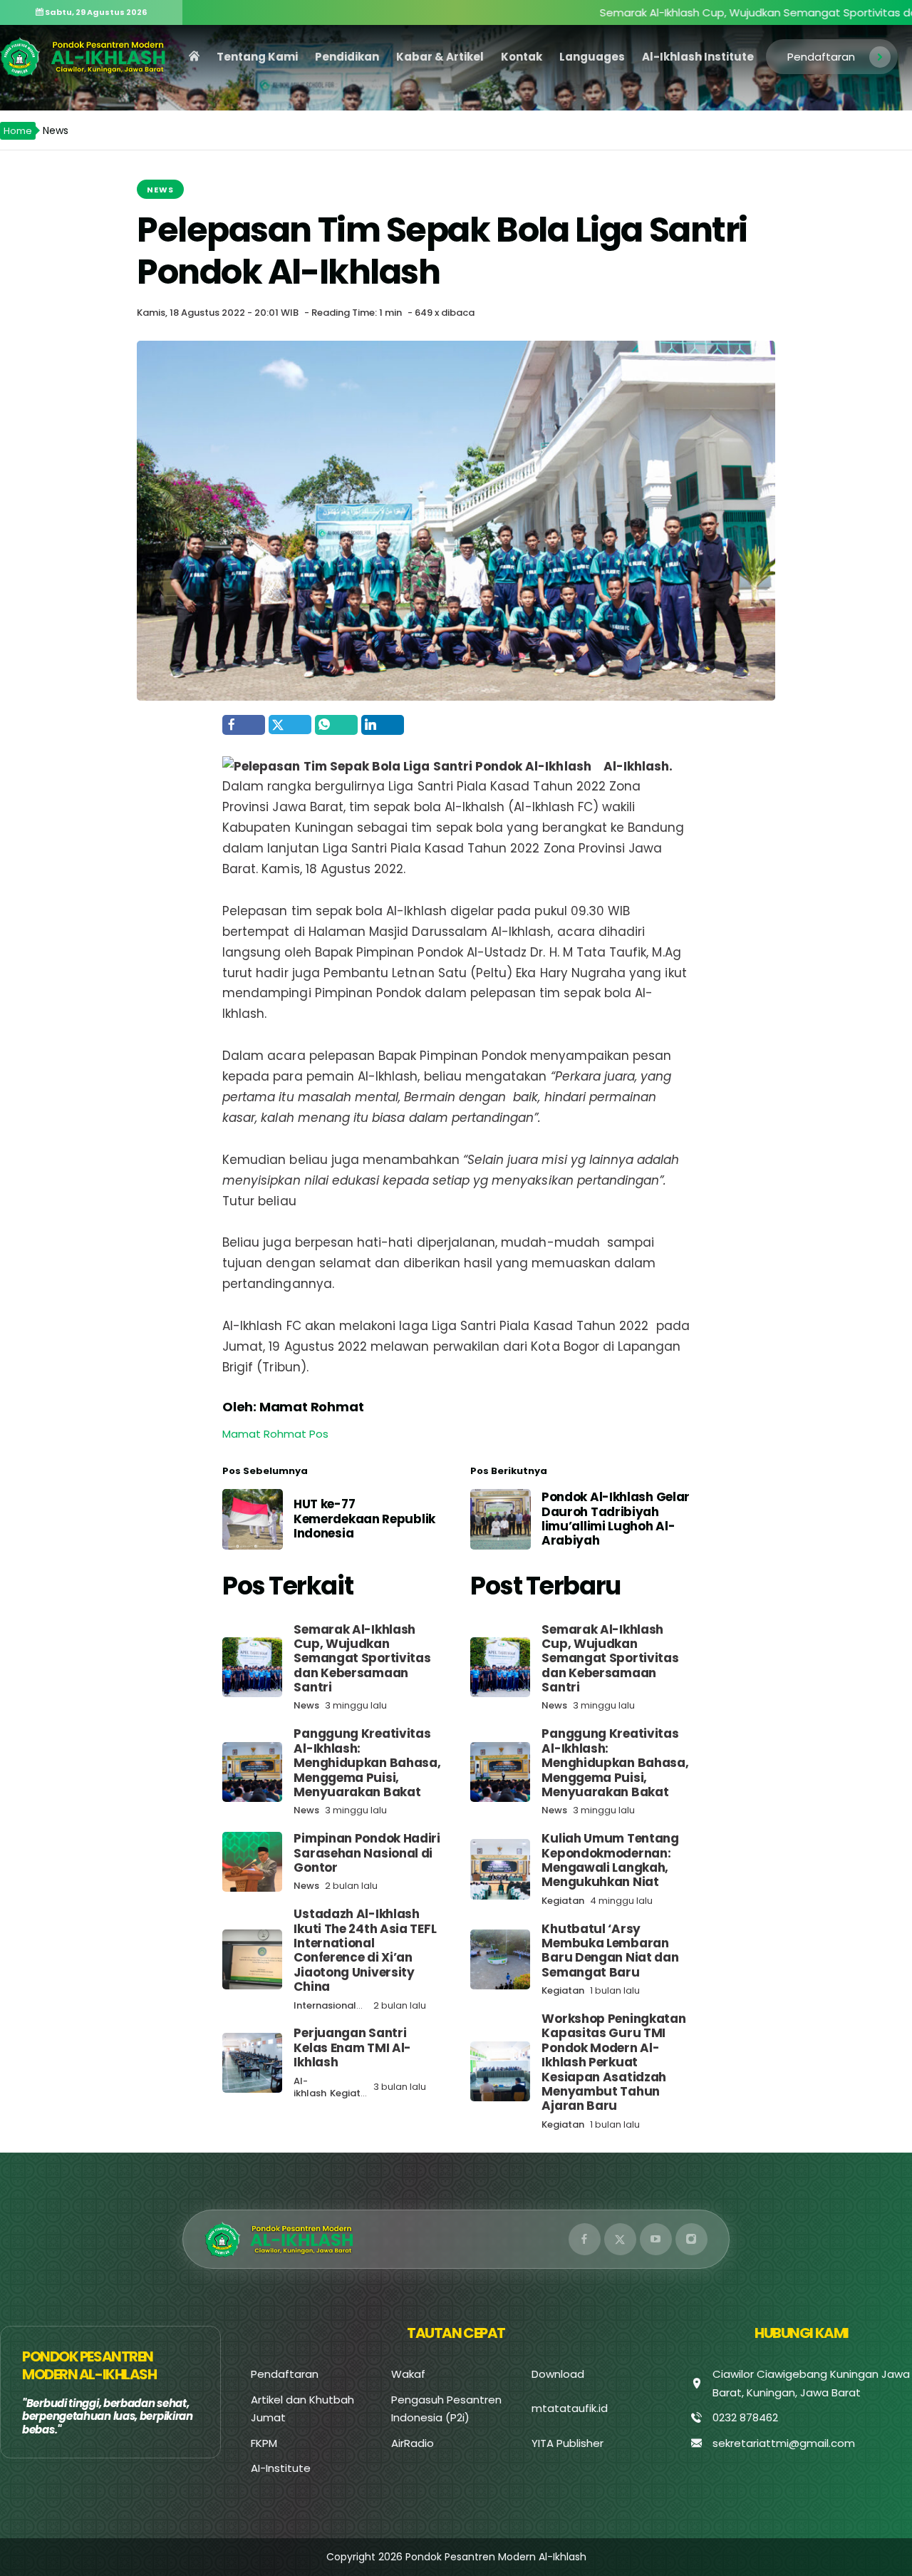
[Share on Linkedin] (383, 725)
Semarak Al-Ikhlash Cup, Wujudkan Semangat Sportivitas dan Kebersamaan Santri (362, 1659)
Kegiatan (351, 2093)
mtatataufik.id (570, 2408)
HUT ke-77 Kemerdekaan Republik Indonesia (364, 1519)
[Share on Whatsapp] (336, 725)
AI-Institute (281, 2468)
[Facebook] (585, 2239)
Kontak (522, 57)
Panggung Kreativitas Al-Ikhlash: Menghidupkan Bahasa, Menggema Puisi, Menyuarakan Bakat (367, 1763)
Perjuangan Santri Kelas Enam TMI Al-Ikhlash (352, 2047)
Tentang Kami (257, 57)
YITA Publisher (568, 2443)
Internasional (325, 2005)
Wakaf (408, 2374)
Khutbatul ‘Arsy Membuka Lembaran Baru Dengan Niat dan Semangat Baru (610, 1951)
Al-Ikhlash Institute (698, 57)
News (160, 190)
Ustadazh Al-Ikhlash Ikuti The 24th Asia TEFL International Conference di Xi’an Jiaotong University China (365, 1950)
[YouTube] (656, 2239)
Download (558, 2374)
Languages (592, 57)
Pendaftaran (821, 57)
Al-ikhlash (310, 2087)
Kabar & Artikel (440, 57)
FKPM (264, 2443)
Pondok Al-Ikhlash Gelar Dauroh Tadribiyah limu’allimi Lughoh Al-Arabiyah (616, 1519)
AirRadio (413, 2443)
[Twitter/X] (620, 2239)
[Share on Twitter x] (290, 725)
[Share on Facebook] (244, 725)
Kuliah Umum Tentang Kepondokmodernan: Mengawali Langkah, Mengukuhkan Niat (610, 1860)
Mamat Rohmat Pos (275, 1434)
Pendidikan (347, 57)
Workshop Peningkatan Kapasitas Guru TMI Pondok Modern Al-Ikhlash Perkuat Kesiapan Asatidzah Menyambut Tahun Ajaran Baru (613, 2062)
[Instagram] (691, 2239)
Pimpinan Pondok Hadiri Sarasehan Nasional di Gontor (367, 1853)
